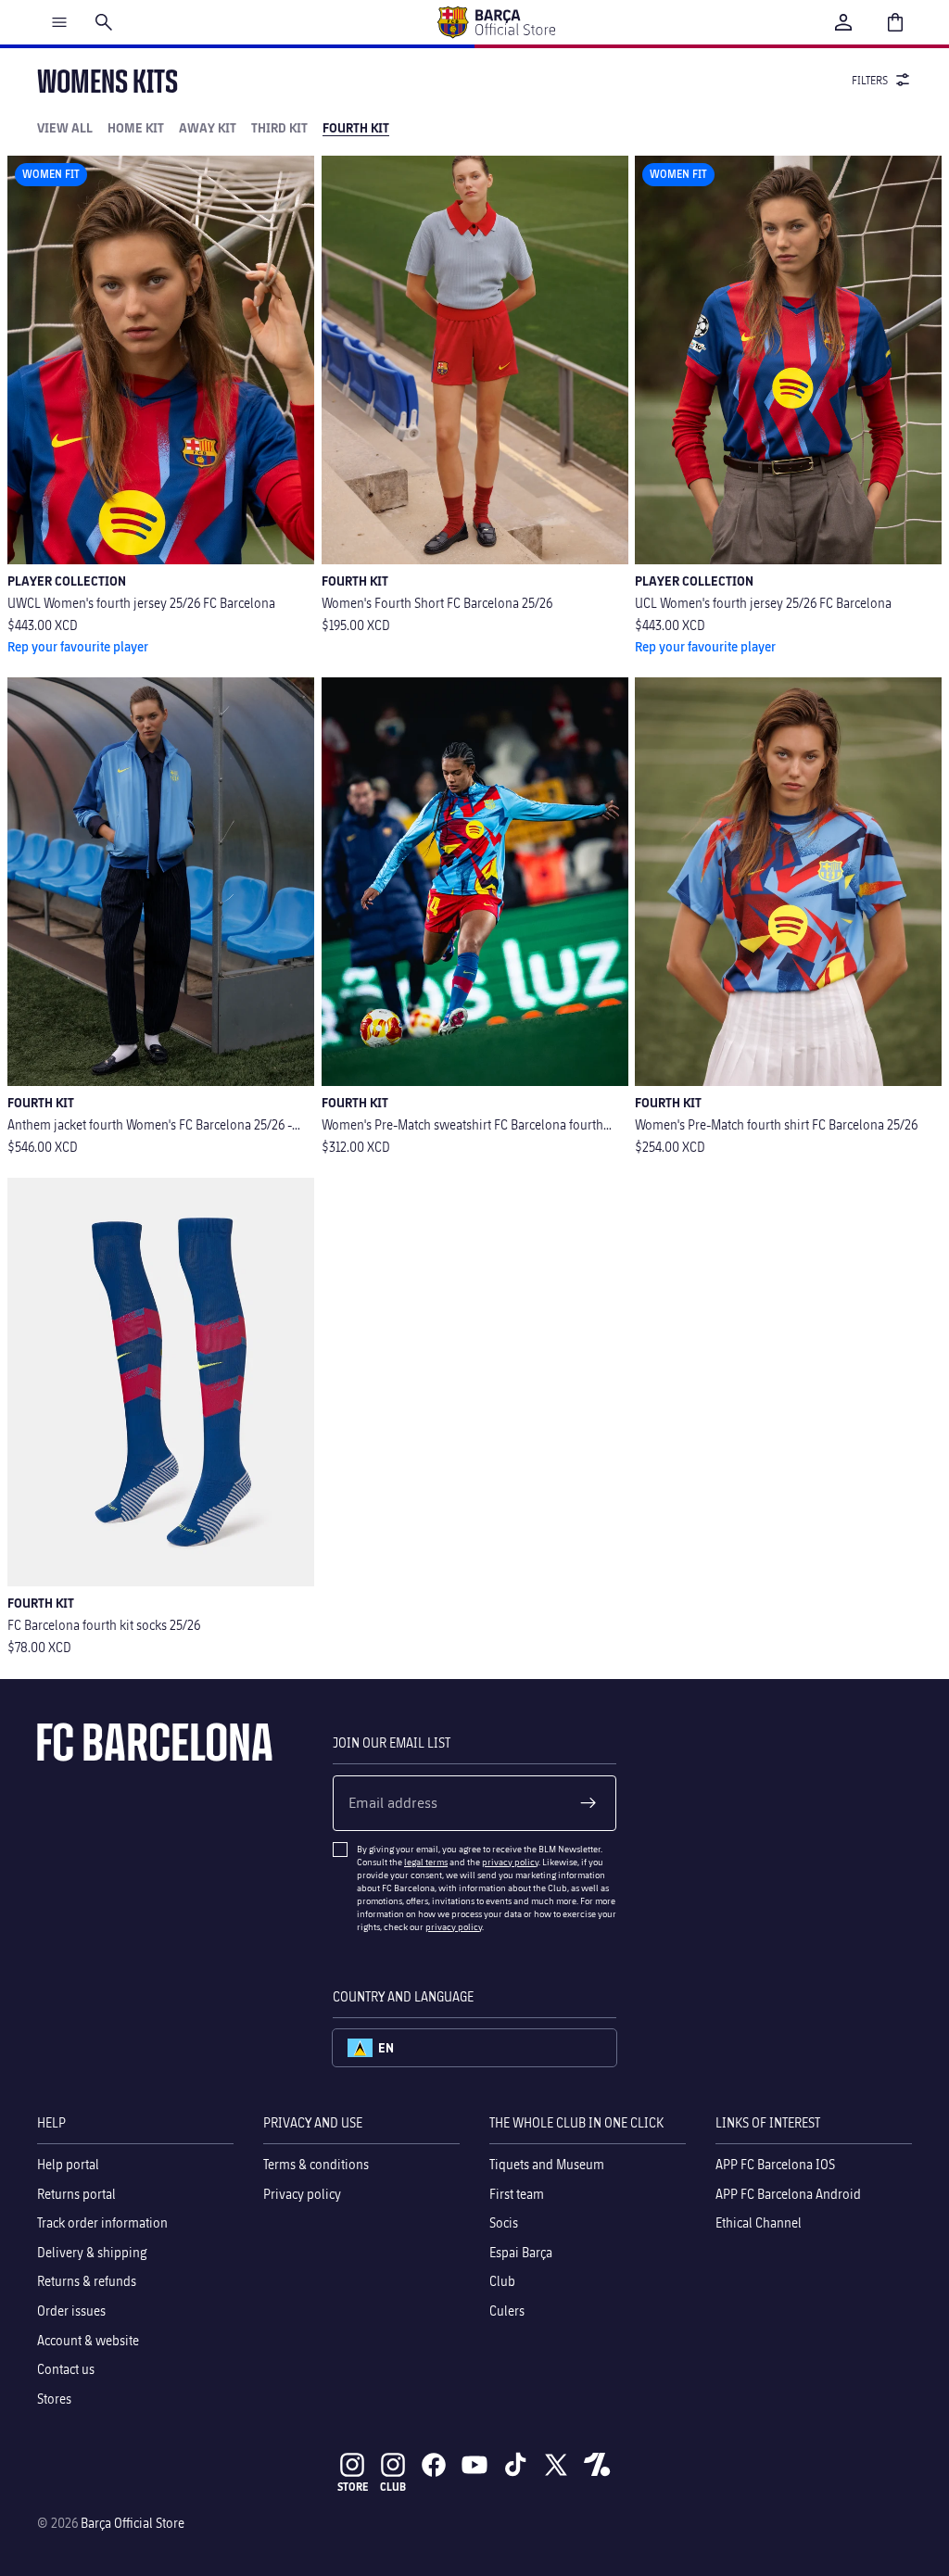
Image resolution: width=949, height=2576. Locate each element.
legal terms (426, 1862)
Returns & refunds (87, 2281)
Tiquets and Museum (547, 2164)
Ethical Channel (759, 2222)
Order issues (71, 2310)
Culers (507, 2310)
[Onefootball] (597, 2465)
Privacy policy (302, 2193)
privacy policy (510, 1862)
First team (517, 2193)
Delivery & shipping (92, 2251)
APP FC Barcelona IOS (775, 2164)
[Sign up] (588, 1803)
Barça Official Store (133, 2523)
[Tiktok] (515, 2465)
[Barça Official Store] (496, 22)
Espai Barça (521, 2251)
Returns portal (76, 2193)
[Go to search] (104, 22)
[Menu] (59, 22)
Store (353, 2487)
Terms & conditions (316, 2164)
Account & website (88, 2339)
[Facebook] (434, 2465)
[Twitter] (556, 2465)
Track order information (102, 2222)
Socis (504, 2222)
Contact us (66, 2369)
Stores (54, 2398)
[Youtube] (474, 2465)
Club (502, 2281)
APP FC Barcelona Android (788, 2193)
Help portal (68, 2164)
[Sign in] (843, 22)
